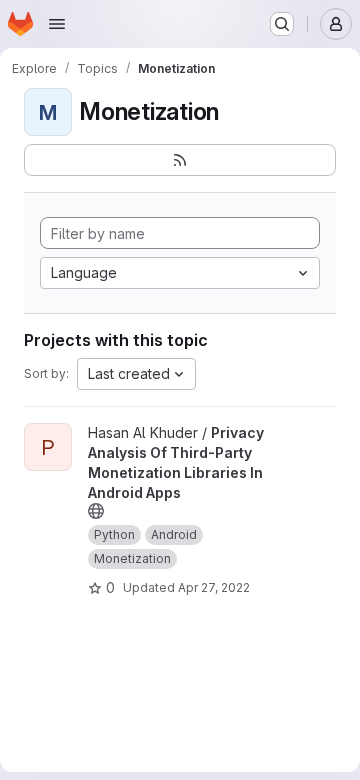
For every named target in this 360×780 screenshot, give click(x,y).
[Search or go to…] (282, 24)
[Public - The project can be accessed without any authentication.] (96, 511)
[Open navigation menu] (57, 24)
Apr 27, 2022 (214, 587)
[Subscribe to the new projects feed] (180, 160)
